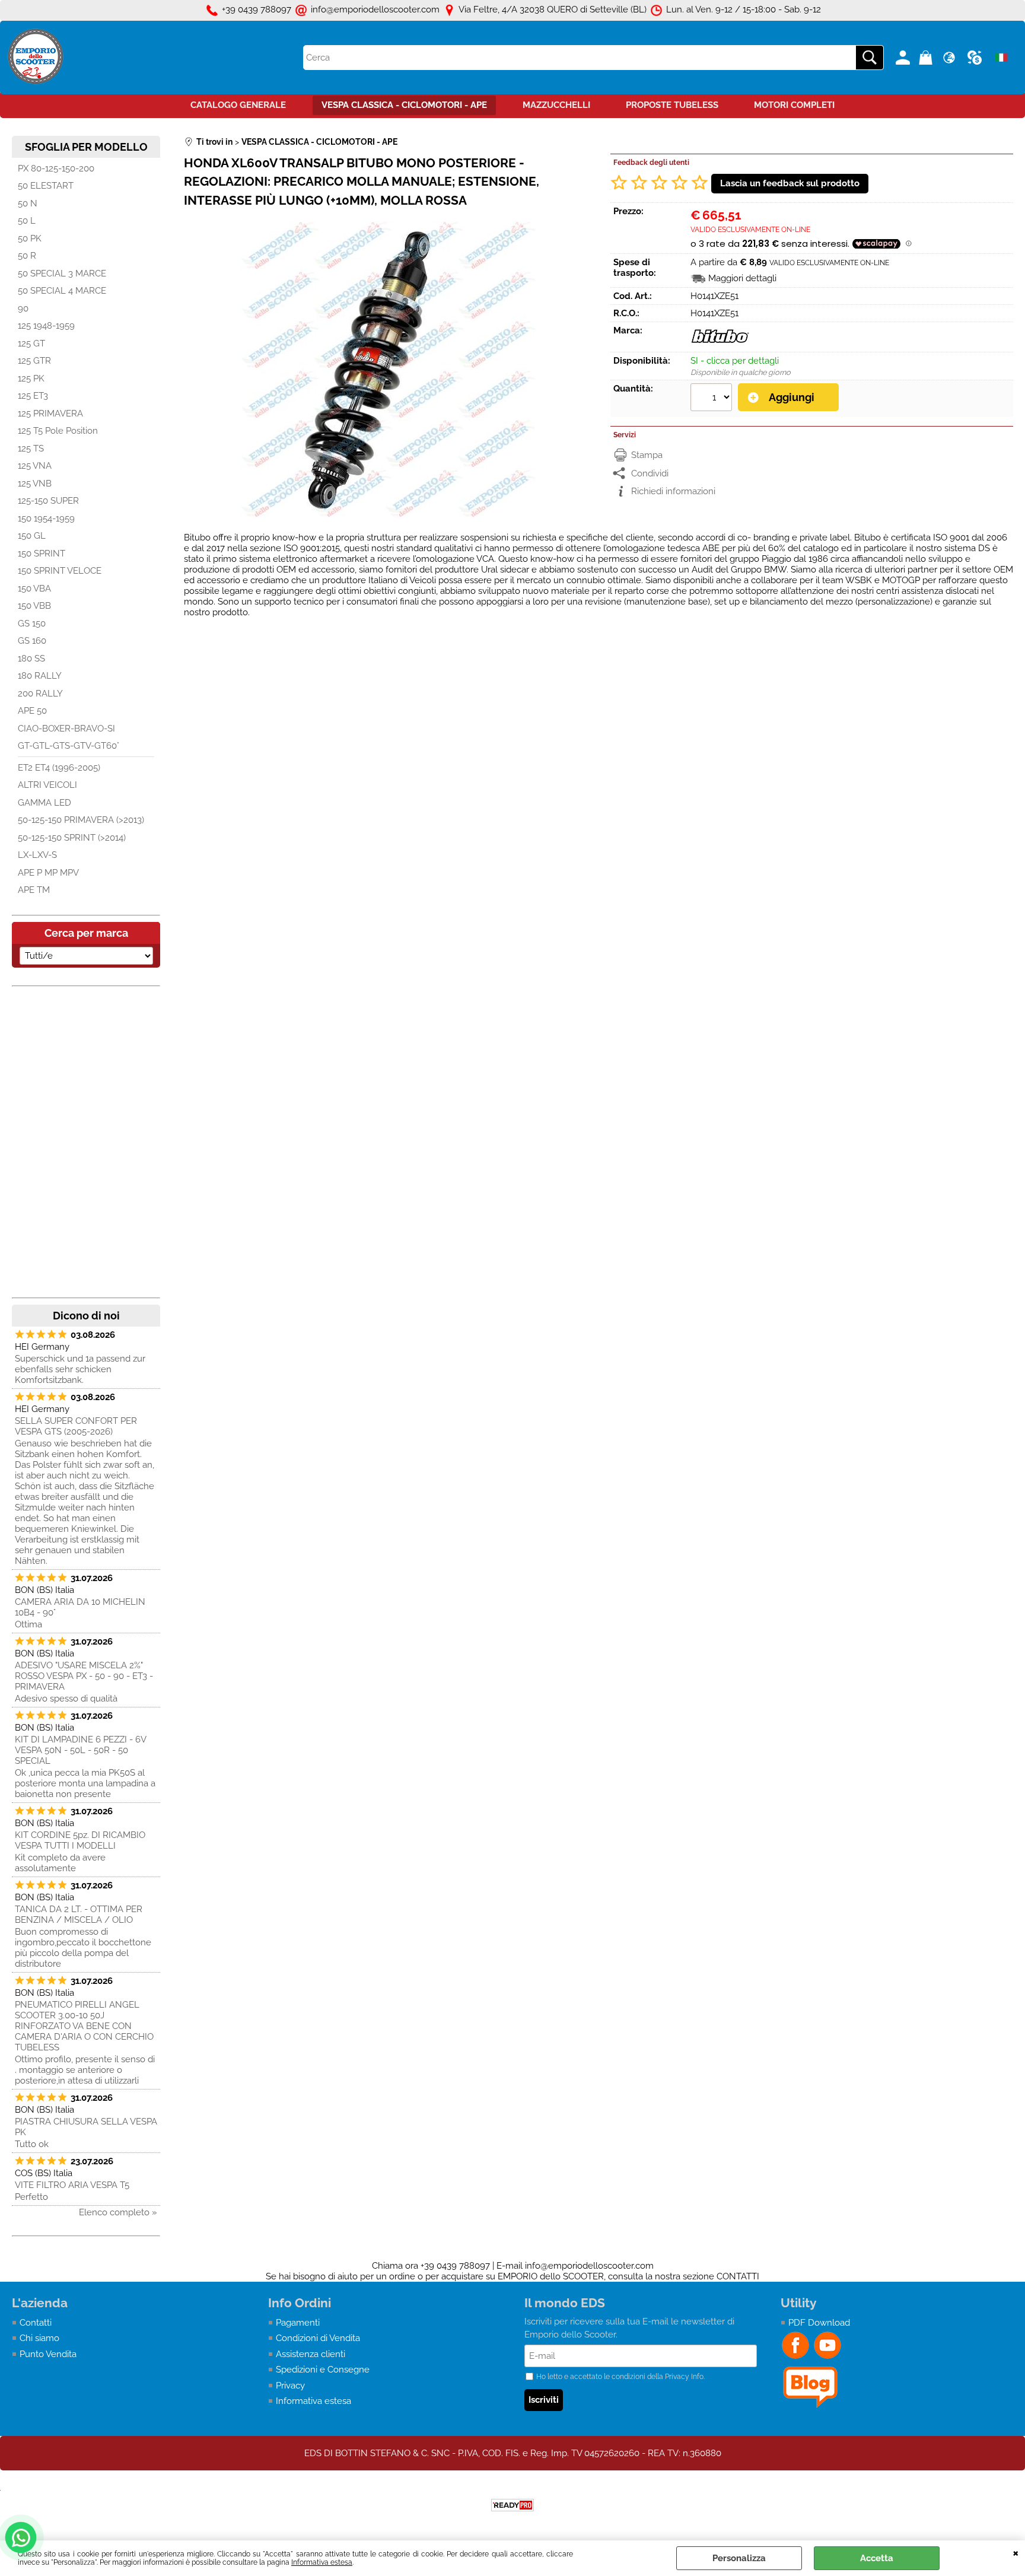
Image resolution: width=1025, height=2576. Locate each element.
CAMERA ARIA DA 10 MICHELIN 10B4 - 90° (80, 1607)
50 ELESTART (46, 186)
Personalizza (739, 2558)
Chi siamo (39, 2338)
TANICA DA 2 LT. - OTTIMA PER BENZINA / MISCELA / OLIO (79, 1914)
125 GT (31, 344)
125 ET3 (33, 396)
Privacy (290, 2386)
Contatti (36, 2323)
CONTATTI (738, 2276)
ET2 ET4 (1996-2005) (59, 768)
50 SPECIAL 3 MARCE (62, 273)
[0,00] (927, 58)
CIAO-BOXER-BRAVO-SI (66, 729)
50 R (27, 256)
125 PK (31, 379)
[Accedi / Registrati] (904, 58)
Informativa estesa (322, 2562)
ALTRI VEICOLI (47, 785)
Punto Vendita (48, 2354)
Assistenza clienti (311, 2354)
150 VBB (34, 606)
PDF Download (819, 2323)
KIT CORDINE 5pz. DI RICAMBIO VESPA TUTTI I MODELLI (80, 1840)
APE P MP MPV (48, 873)
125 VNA (35, 466)
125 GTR (34, 361)
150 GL (32, 536)
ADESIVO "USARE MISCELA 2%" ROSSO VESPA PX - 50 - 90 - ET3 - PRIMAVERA (84, 1676)
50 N (28, 203)
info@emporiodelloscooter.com (589, 2266)
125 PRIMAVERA (50, 414)
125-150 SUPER (48, 501)
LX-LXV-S (37, 855)
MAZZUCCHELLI (556, 105)
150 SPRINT (42, 554)
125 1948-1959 (46, 326)
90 (23, 309)
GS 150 (32, 624)
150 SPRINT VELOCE (60, 571)
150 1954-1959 (46, 519)
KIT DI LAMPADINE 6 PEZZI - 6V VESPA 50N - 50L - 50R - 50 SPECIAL (80, 1750)
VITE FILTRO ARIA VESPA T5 (72, 2185)
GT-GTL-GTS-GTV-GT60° (69, 746)
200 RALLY (40, 694)
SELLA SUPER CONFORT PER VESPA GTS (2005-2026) (76, 1426)
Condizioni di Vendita (318, 2338)
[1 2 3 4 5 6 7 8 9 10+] (713, 399)
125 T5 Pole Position (58, 431)
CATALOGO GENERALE (238, 105)
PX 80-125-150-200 (56, 168)
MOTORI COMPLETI (794, 105)
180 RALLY (40, 676)
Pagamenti (298, 2323)
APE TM (34, 890)
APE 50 (32, 711)
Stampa (647, 455)
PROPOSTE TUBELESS (672, 105)
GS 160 (32, 641)
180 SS (31, 659)
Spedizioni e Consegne (323, 2370)
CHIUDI (1016, 2552)
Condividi (650, 473)
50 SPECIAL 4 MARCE (62, 291)
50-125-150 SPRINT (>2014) (72, 838)
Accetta (877, 2558)
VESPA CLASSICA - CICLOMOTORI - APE (404, 105)
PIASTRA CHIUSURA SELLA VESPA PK (86, 2127)
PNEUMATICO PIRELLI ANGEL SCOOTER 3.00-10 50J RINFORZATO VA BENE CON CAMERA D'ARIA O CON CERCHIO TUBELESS (84, 2026)
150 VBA (34, 589)
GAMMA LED (44, 803)
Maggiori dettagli (742, 278)
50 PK (30, 238)
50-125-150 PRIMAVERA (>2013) (81, 820)
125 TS (31, 449)
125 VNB (35, 484)
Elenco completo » (118, 2212)
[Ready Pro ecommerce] (512, 2505)
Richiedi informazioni (673, 491)
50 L (27, 221)
